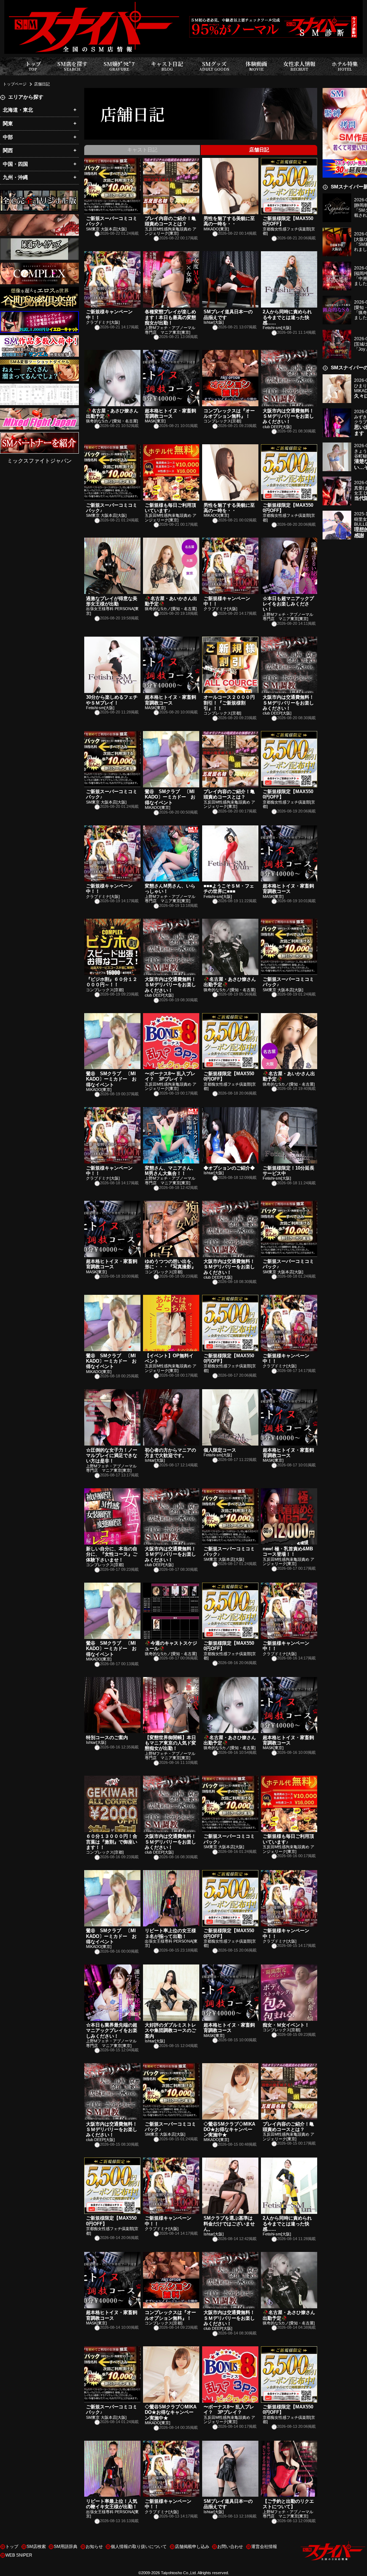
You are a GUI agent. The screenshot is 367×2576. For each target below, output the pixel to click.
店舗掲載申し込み (192, 2547)
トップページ (15, 84)
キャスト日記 (167, 66)
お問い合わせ (230, 2547)
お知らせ (94, 2547)
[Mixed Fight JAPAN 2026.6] (39, 412)
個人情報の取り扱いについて (139, 2547)
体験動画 (256, 66)
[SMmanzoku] (39, 364)
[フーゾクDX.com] (39, 218)
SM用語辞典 (66, 2547)
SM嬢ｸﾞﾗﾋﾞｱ (119, 66)
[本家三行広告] (39, 388)
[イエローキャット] (39, 315)
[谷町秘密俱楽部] (39, 291)
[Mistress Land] (39, 194)
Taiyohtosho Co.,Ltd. (179, 2573)
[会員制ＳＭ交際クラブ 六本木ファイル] (39, 436)
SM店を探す (72, 66)
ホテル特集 (345, 66)
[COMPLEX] (39, 267)
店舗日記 (42, 84)
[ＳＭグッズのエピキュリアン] (39, 242)
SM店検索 (36, 2547)
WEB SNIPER (19, 2555)
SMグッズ (214, 66)
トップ (33, 66)
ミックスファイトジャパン (39, 461)
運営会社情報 (264, 2547)
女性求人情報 (299, 66)
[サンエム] (39, 339)
